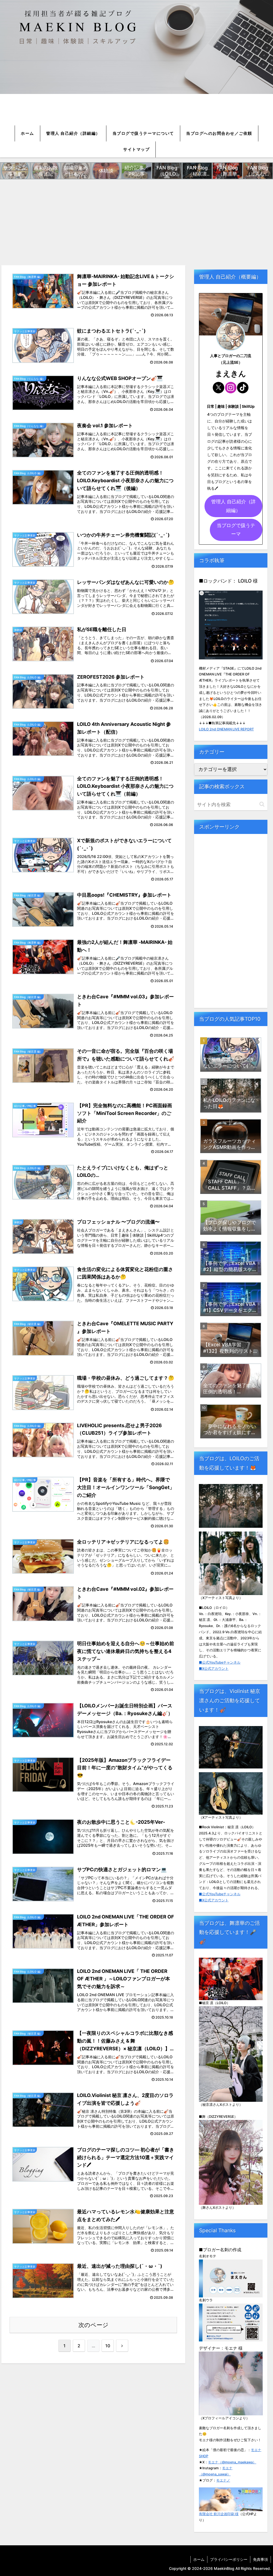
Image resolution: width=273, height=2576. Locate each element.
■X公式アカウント (214, 1669)
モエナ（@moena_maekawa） (232, 2462)
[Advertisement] (136, 221)
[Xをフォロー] (218, 388)
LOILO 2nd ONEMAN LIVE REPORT (226, 729)
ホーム (199, 2559)
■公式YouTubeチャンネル (220, 1662)
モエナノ (223, 2480)
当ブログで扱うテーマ (236, 530)
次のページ (93, 2325)
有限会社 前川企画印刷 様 (219, 2514)
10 (108, 2346)
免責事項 (260, 2559)
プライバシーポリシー (229, 2559)
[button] (262, 804)
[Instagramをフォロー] (231, 388)
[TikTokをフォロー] (243, 388)
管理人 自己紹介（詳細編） (233, 506)
